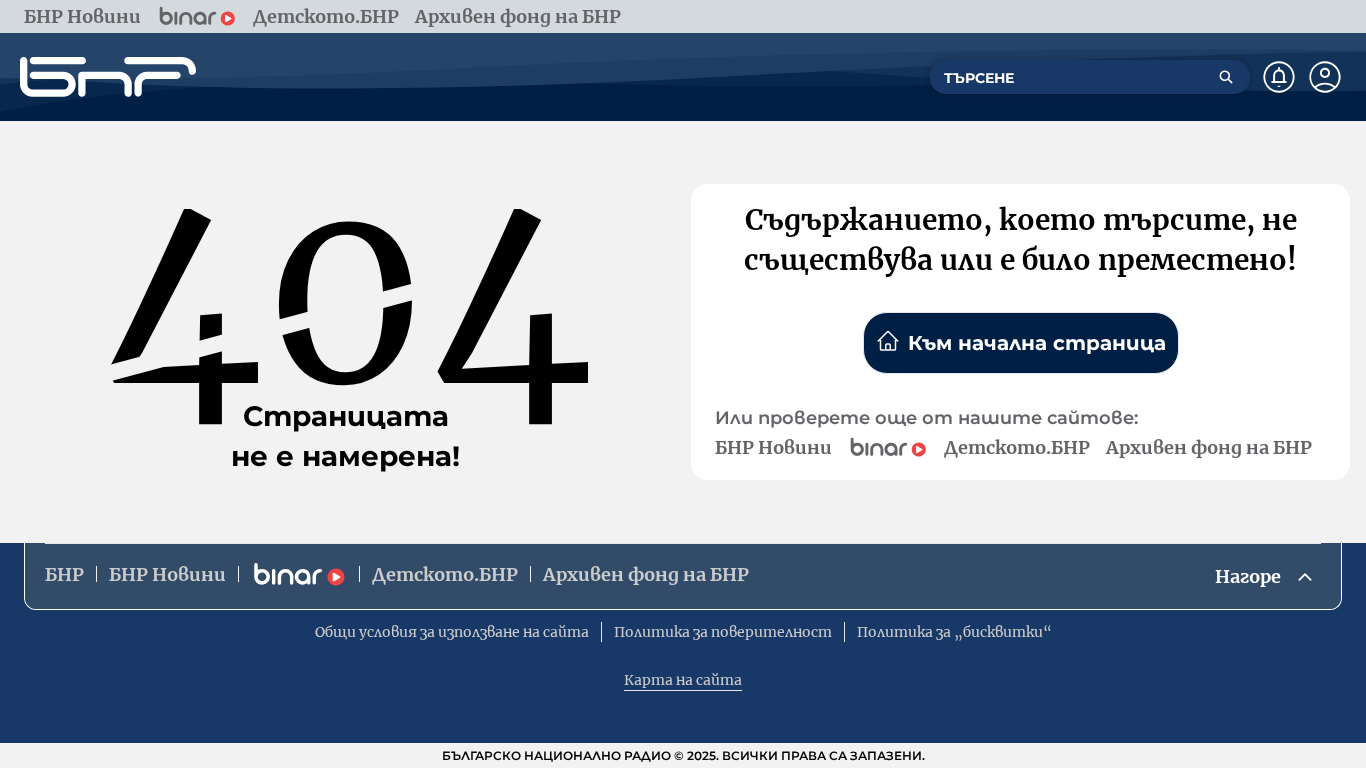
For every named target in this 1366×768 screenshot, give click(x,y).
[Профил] (1325, 77)
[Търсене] (1226, 77)
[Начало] (108, 77)
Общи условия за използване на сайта (452, 632)
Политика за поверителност (723, 632)
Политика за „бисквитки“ (954, 632)
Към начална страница (1037, 343)
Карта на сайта (683, 680)
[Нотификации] (1279, 77)
